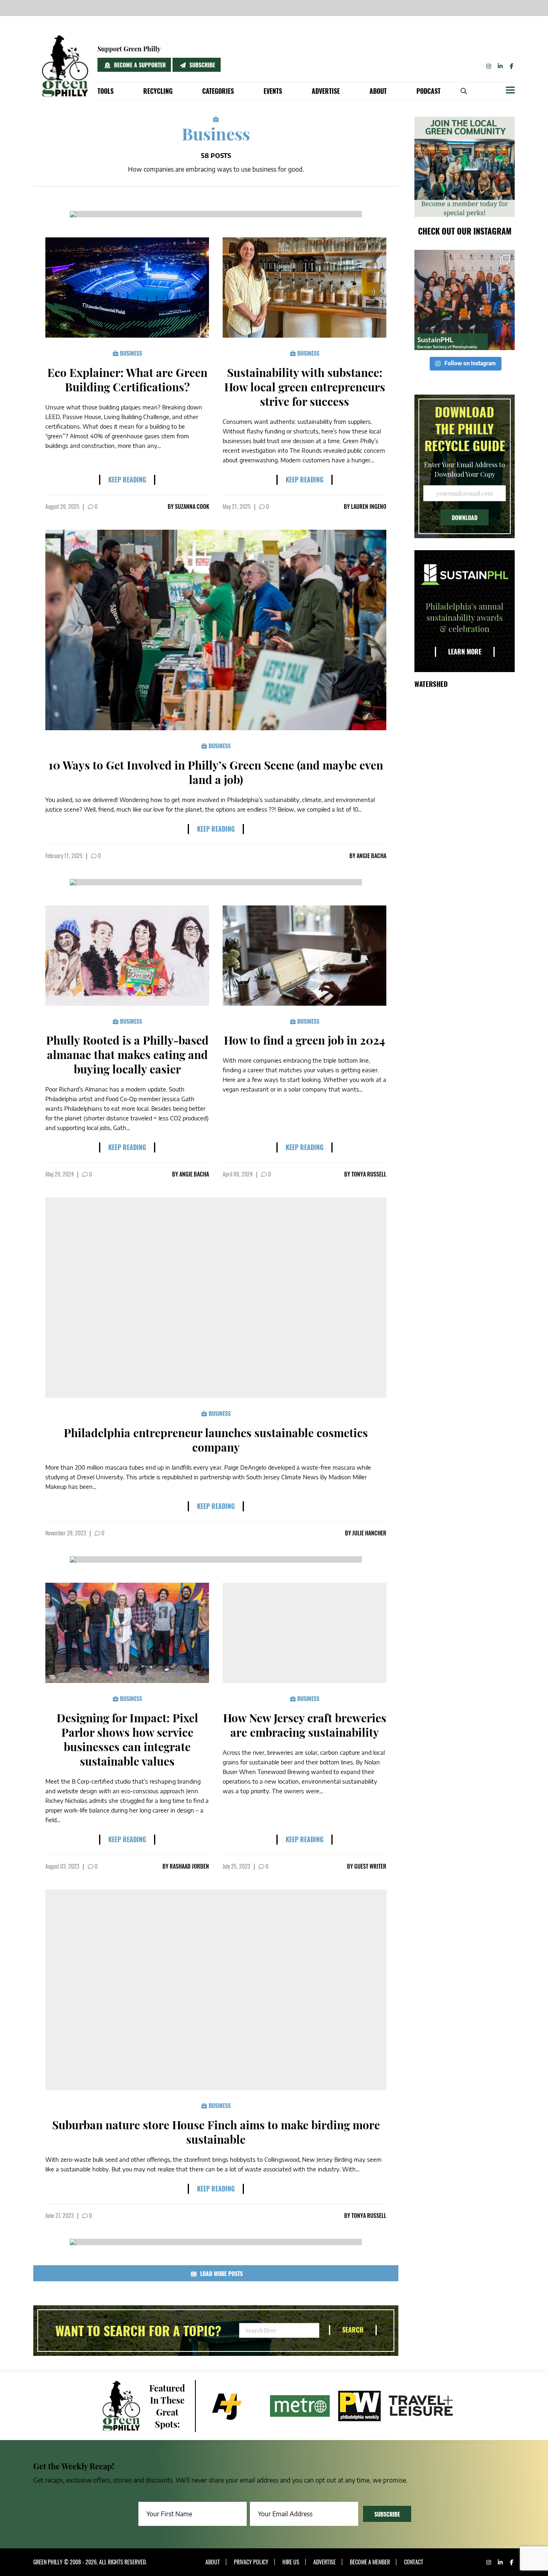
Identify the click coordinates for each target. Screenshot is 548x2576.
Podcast (428, 91)
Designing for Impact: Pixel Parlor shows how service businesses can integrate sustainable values (127, 1739)
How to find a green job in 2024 (304, 1040)
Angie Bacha (371, 856)
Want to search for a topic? (138, 2331)
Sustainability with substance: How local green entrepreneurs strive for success (305, 387)
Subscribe (201, 65)
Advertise (326, 91)
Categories (218, 91)
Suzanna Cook (192, 506)
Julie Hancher (369, 1533)
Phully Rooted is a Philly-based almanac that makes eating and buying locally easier (127, 1054)
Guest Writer (370, 1866)
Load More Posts (221, 2273)
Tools (106, 91)
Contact (414, 2562)
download (465, 517)
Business (130, 353)
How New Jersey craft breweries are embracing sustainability (305, 1725)
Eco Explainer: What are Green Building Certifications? (127, 380)
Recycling (158, 91)
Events (273, 91)
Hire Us (291, 2562)
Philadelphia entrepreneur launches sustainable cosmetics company (216, 1440)
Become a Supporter (139, 65)
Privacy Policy (251, 2562)
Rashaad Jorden (189, 1866)
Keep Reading (127, 480)
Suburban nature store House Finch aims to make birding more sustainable (216, 2132)
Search (353, 2330)
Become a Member (370, 2562)
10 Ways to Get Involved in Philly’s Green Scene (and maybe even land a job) (216, 772)
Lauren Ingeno (369, 506)
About (378, 91)
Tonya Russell (369, 1174)
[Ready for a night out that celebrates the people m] (465, 300)
